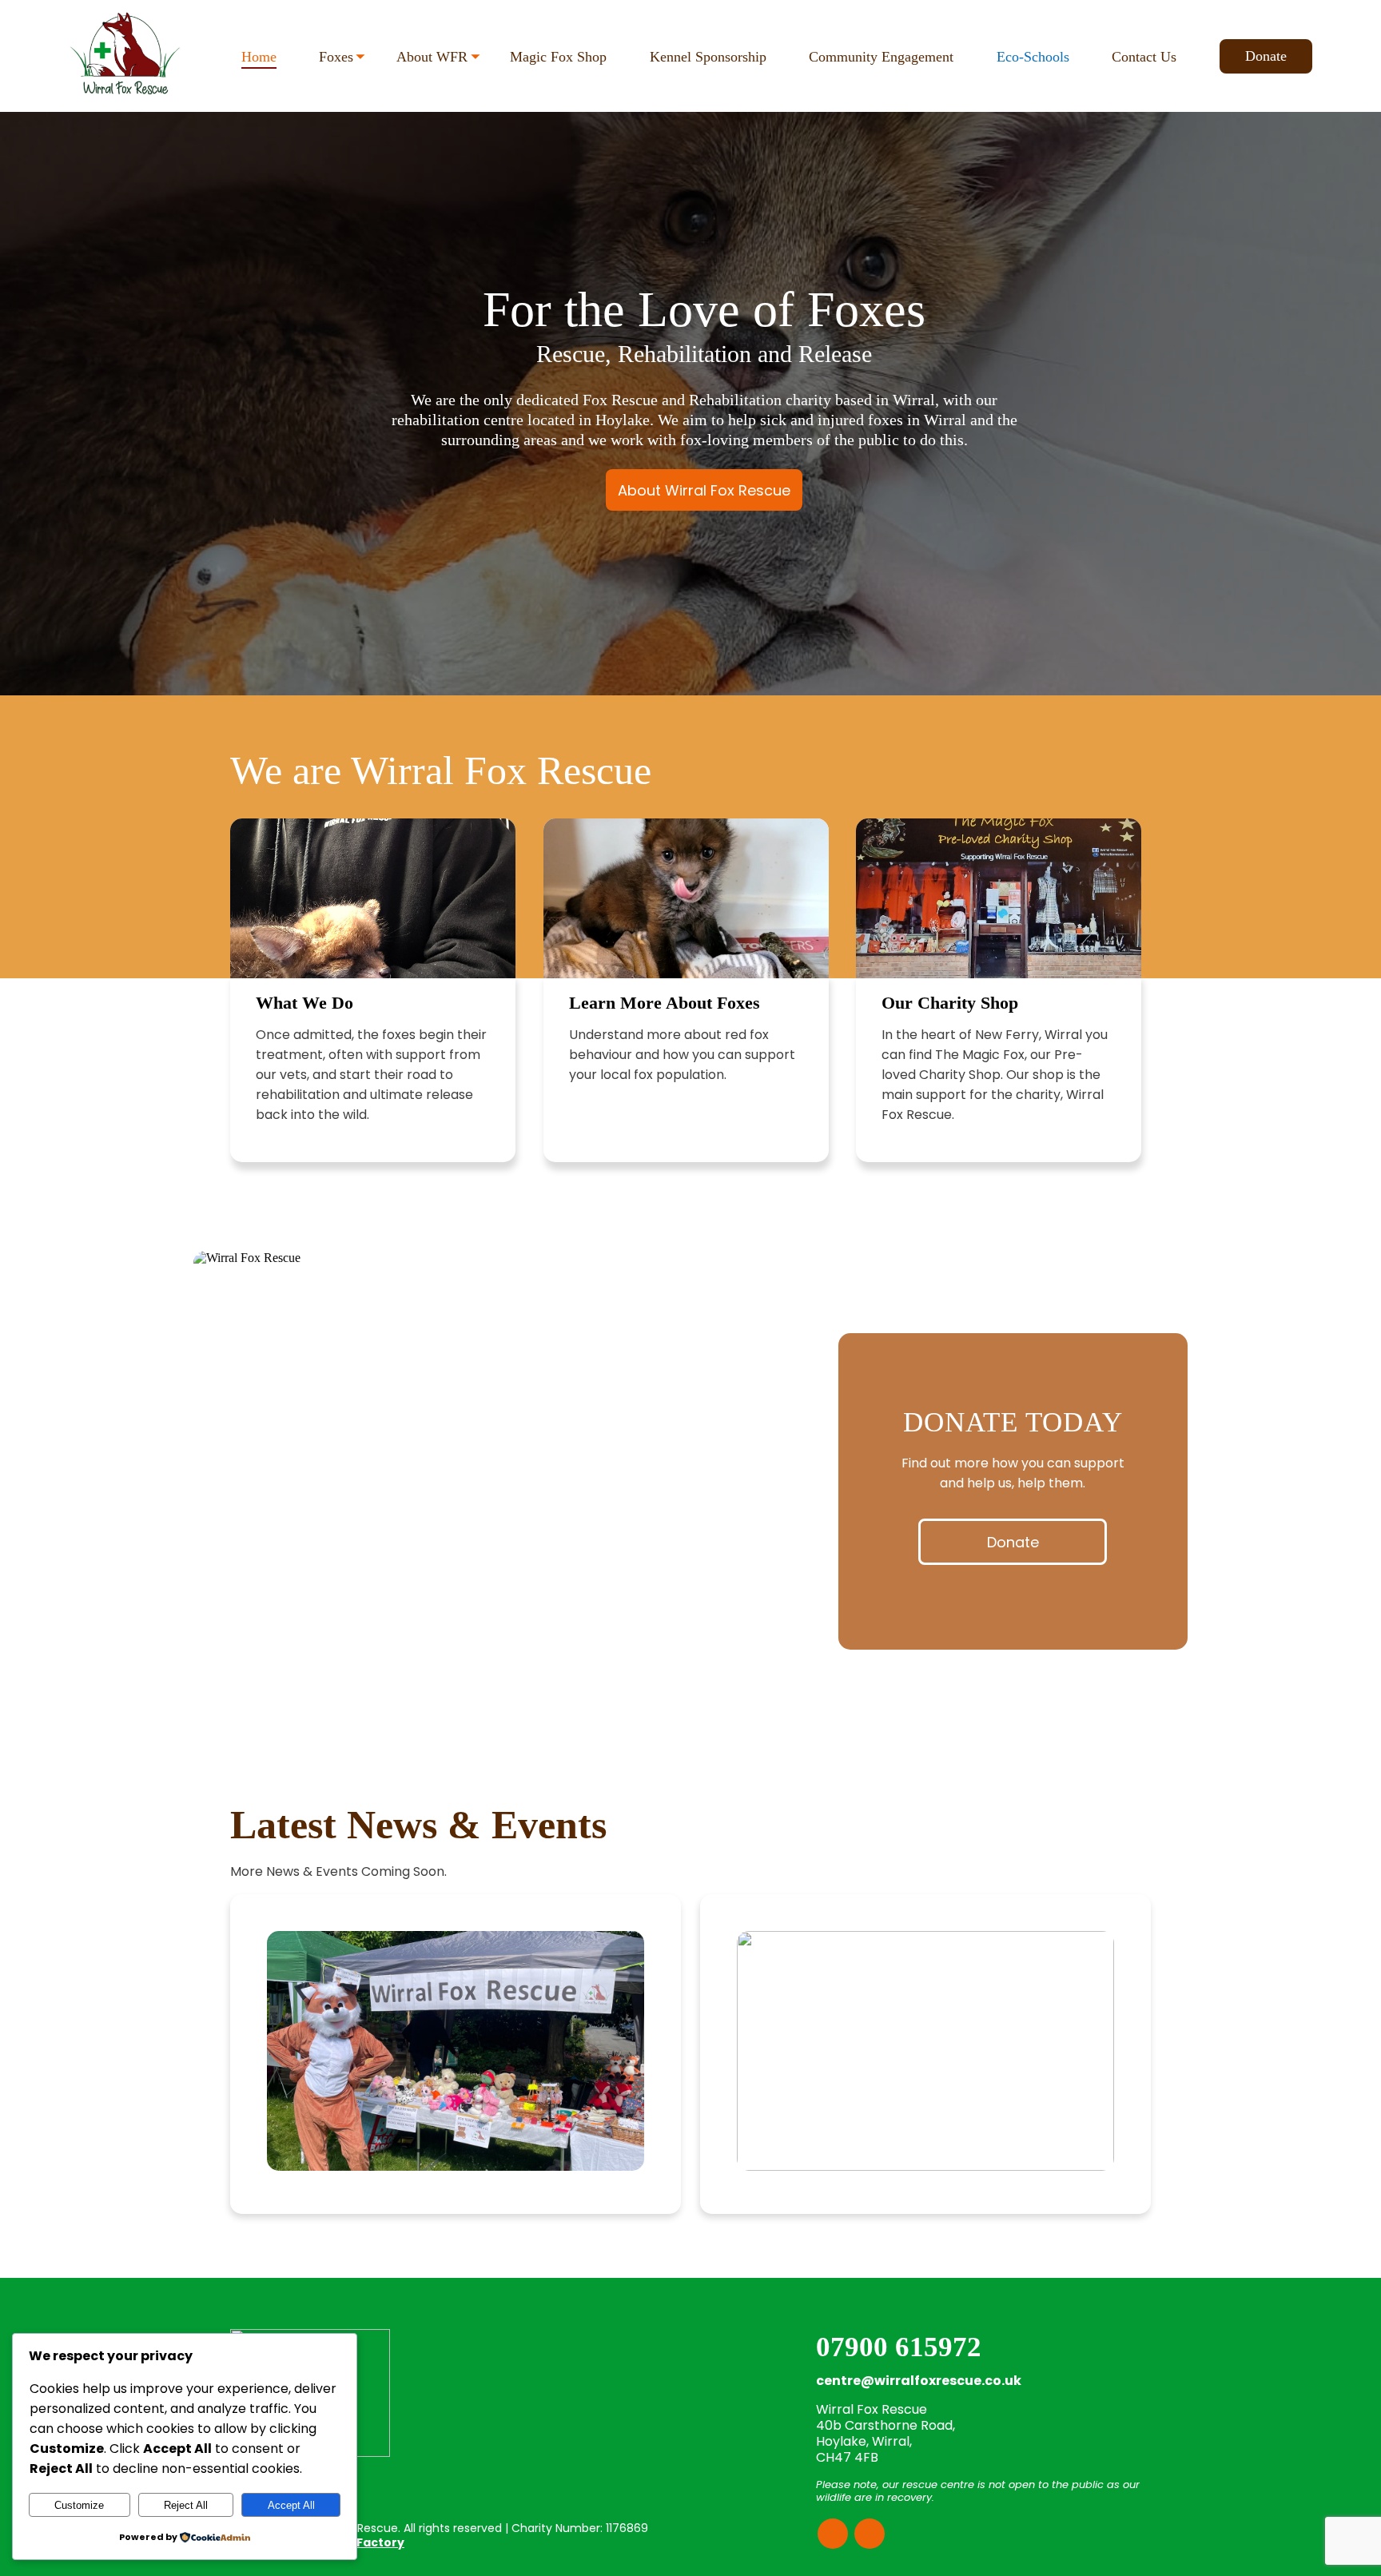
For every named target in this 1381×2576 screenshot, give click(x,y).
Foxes (336, 57)
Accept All (291, 2505)
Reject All (186, 2505)
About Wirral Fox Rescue (704, 490)
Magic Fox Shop (558, 57)
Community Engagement (881, 57)
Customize (79, 2505)
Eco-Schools (1033, 57)
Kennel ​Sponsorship (708, 57)
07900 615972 (899, 2347)
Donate (1266, 56)
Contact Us (1144, 57)
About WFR (432, 57)
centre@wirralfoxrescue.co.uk (919, 2381)
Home (259, 57)
